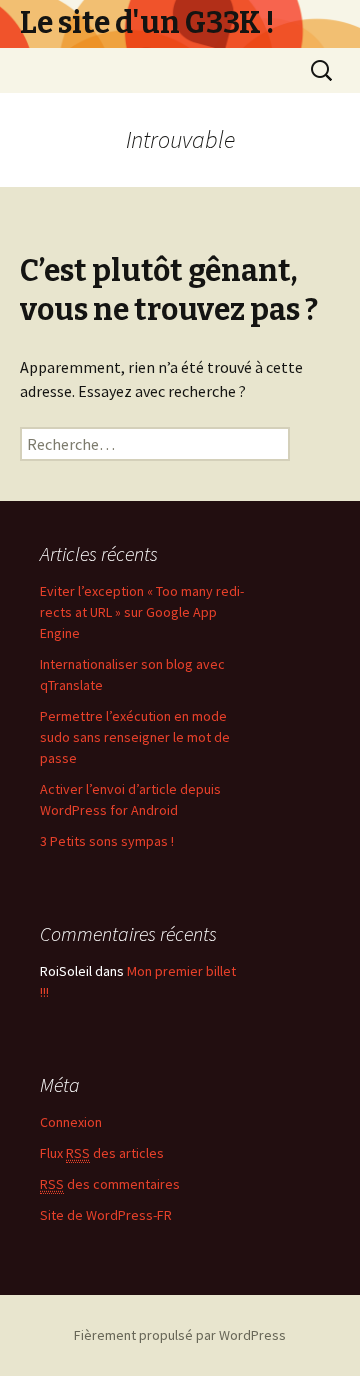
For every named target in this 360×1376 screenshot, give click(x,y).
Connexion (71, 1122)
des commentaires (110, 1184)
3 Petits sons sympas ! (107, 841)
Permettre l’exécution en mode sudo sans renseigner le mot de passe (135, 737)
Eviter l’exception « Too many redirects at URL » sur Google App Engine (142, 612)
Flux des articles (102, 1153)
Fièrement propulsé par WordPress (180, 1335)
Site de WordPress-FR (106, 1215)
